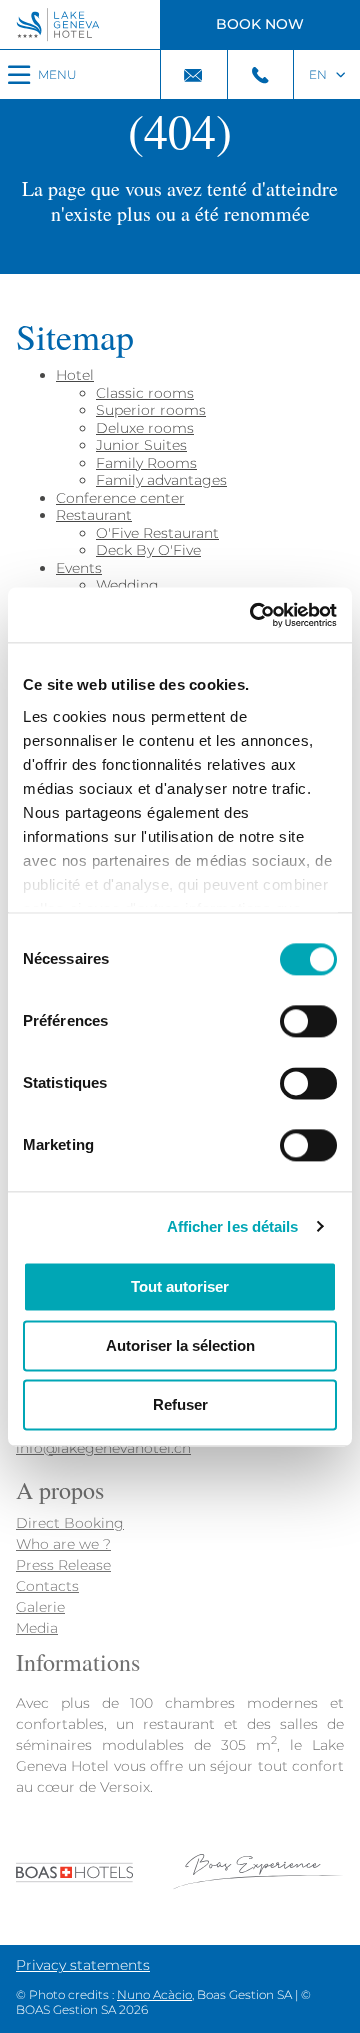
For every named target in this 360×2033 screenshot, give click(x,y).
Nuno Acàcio (154, 1994)
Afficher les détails (233, 1226)
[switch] (308, 1021)
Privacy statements (83, 1965)
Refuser (180, 1404)
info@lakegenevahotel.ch (103, 1448)
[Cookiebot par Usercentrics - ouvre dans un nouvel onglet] (254, 615)
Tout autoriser (180, 1286)
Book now (260, 24)
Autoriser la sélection (180, 1345)
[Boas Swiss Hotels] (180, 1886)
